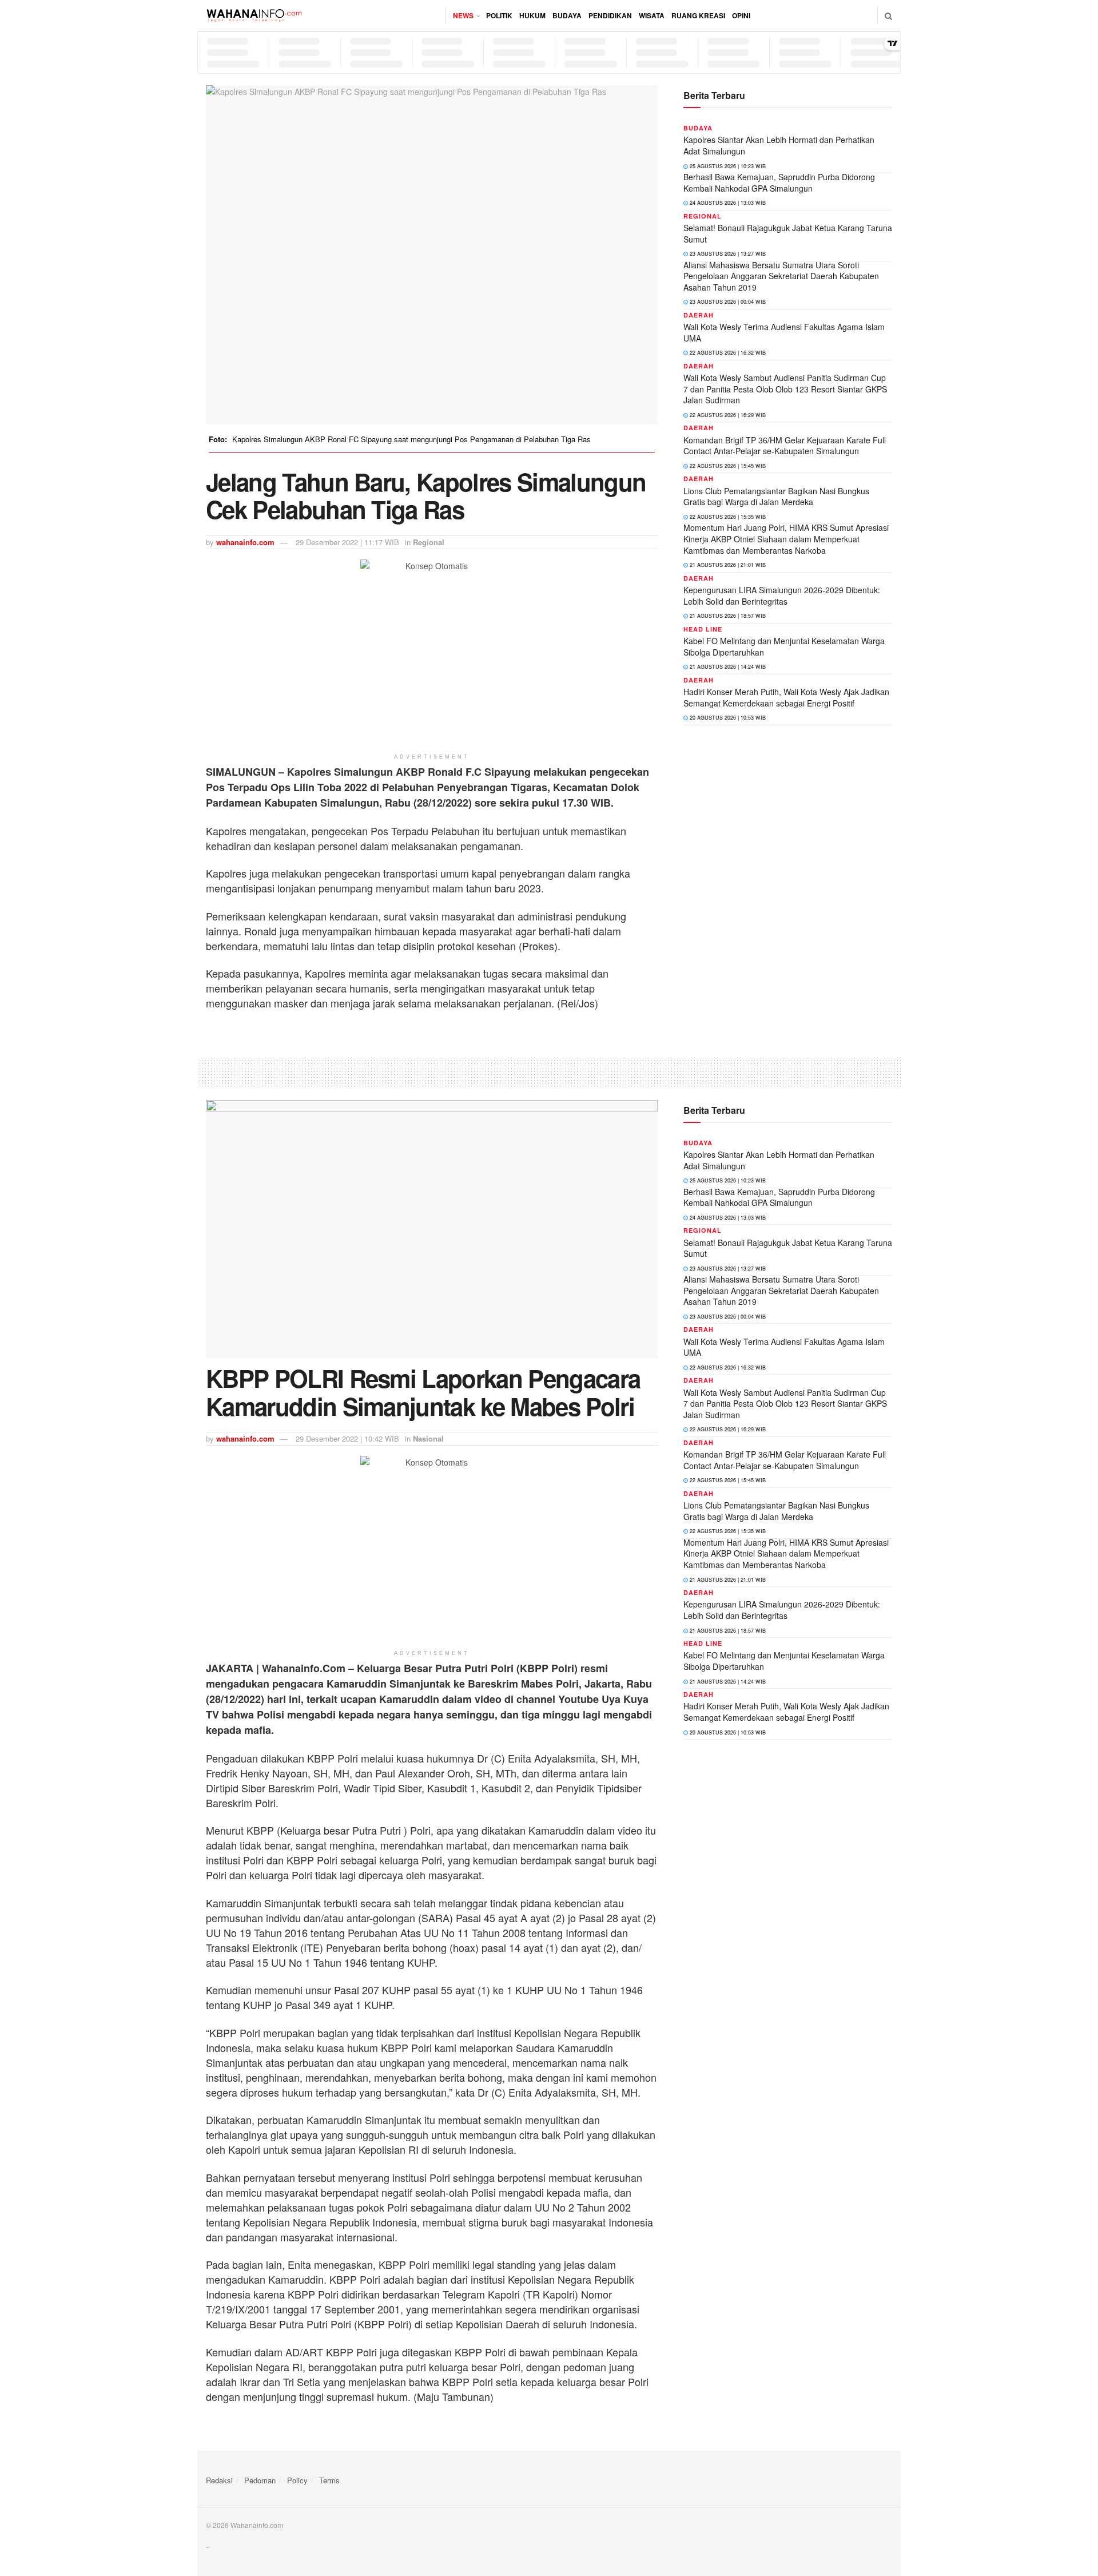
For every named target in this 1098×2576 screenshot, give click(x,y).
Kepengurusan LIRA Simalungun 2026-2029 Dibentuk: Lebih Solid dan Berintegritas (782, 596)
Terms (329, 2480)
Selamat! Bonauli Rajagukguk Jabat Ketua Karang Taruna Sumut (788, 233)
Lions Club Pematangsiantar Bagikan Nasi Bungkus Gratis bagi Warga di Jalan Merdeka (776, 497)
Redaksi (219, 2480)
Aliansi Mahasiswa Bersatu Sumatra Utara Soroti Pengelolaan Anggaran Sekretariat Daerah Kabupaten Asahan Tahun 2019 (781, 276)
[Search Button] (888, 15)
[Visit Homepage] (254, 15)
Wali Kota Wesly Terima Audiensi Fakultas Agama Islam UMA (784, 332)
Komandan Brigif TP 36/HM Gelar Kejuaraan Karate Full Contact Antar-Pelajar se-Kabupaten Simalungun (785, 446)
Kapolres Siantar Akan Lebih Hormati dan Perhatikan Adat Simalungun (779, 145)
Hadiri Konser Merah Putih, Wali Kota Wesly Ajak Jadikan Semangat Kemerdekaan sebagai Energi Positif (786, 697)
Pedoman (260, 2480)
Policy (297, 2480)
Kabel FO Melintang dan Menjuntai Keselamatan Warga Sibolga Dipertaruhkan (784, 646)
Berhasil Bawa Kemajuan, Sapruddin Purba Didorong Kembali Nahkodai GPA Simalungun (779, 182)
